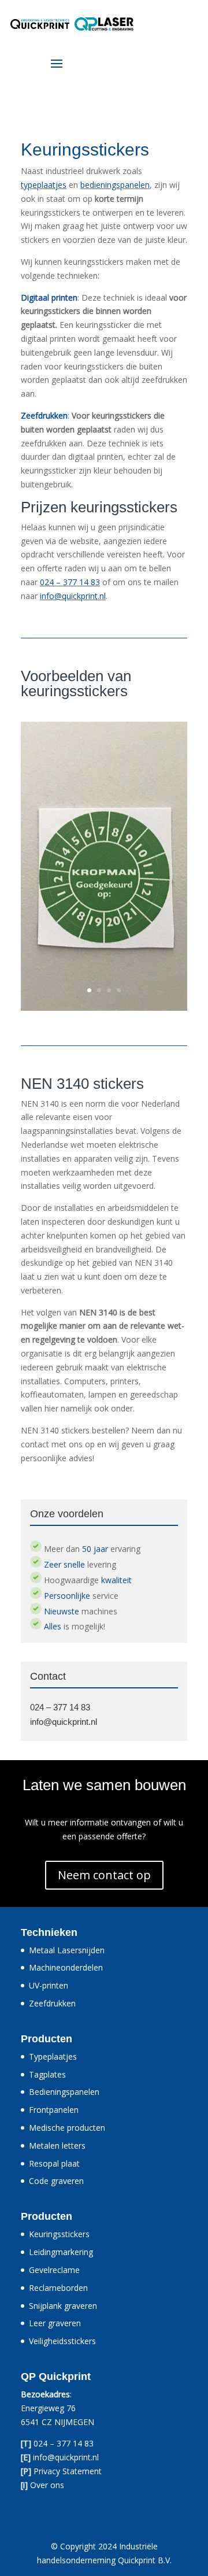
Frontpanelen (54, 2110)
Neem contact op (104, 1875)
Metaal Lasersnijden (67, 1950)
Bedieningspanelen (64, 2092)
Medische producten (67, 2128)
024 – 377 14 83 (70, 582)
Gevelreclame (54, 2270)
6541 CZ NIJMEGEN (57, 2422)
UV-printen (49, 1985)
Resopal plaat (54, 2163)
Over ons (47, 2485)
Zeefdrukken (52, 2003)
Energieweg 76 (48, 2408)
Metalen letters (57, 2146)
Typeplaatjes (53, 2056)
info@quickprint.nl (73, 596)
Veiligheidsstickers (62, 2341)
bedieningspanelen (115, 185)
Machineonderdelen (66, 1967)
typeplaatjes (44, 185)
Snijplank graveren (63, 2306)
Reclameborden (58, 2288)
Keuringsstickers (59, 2234)
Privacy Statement (68, 2471)
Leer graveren (55, 2323)
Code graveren (56, 2181)
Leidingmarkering (61, 2252)
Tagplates (47, 2074)
